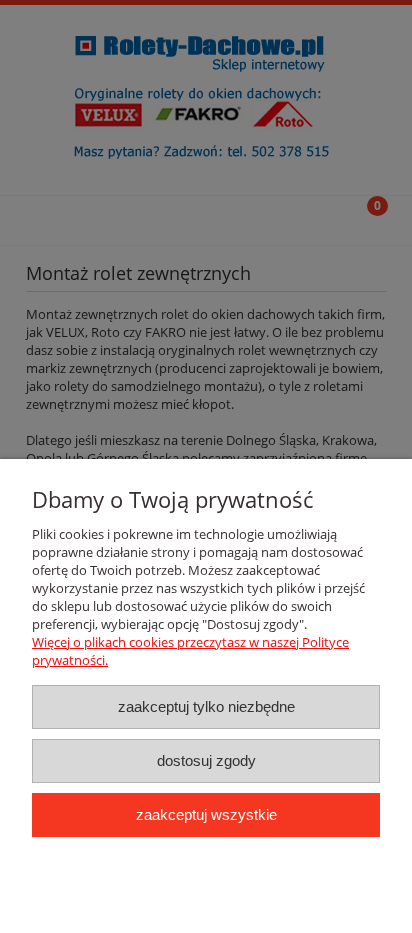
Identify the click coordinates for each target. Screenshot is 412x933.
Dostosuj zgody (206, 760)
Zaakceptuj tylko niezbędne (206, 706)
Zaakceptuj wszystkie (206, 814)
